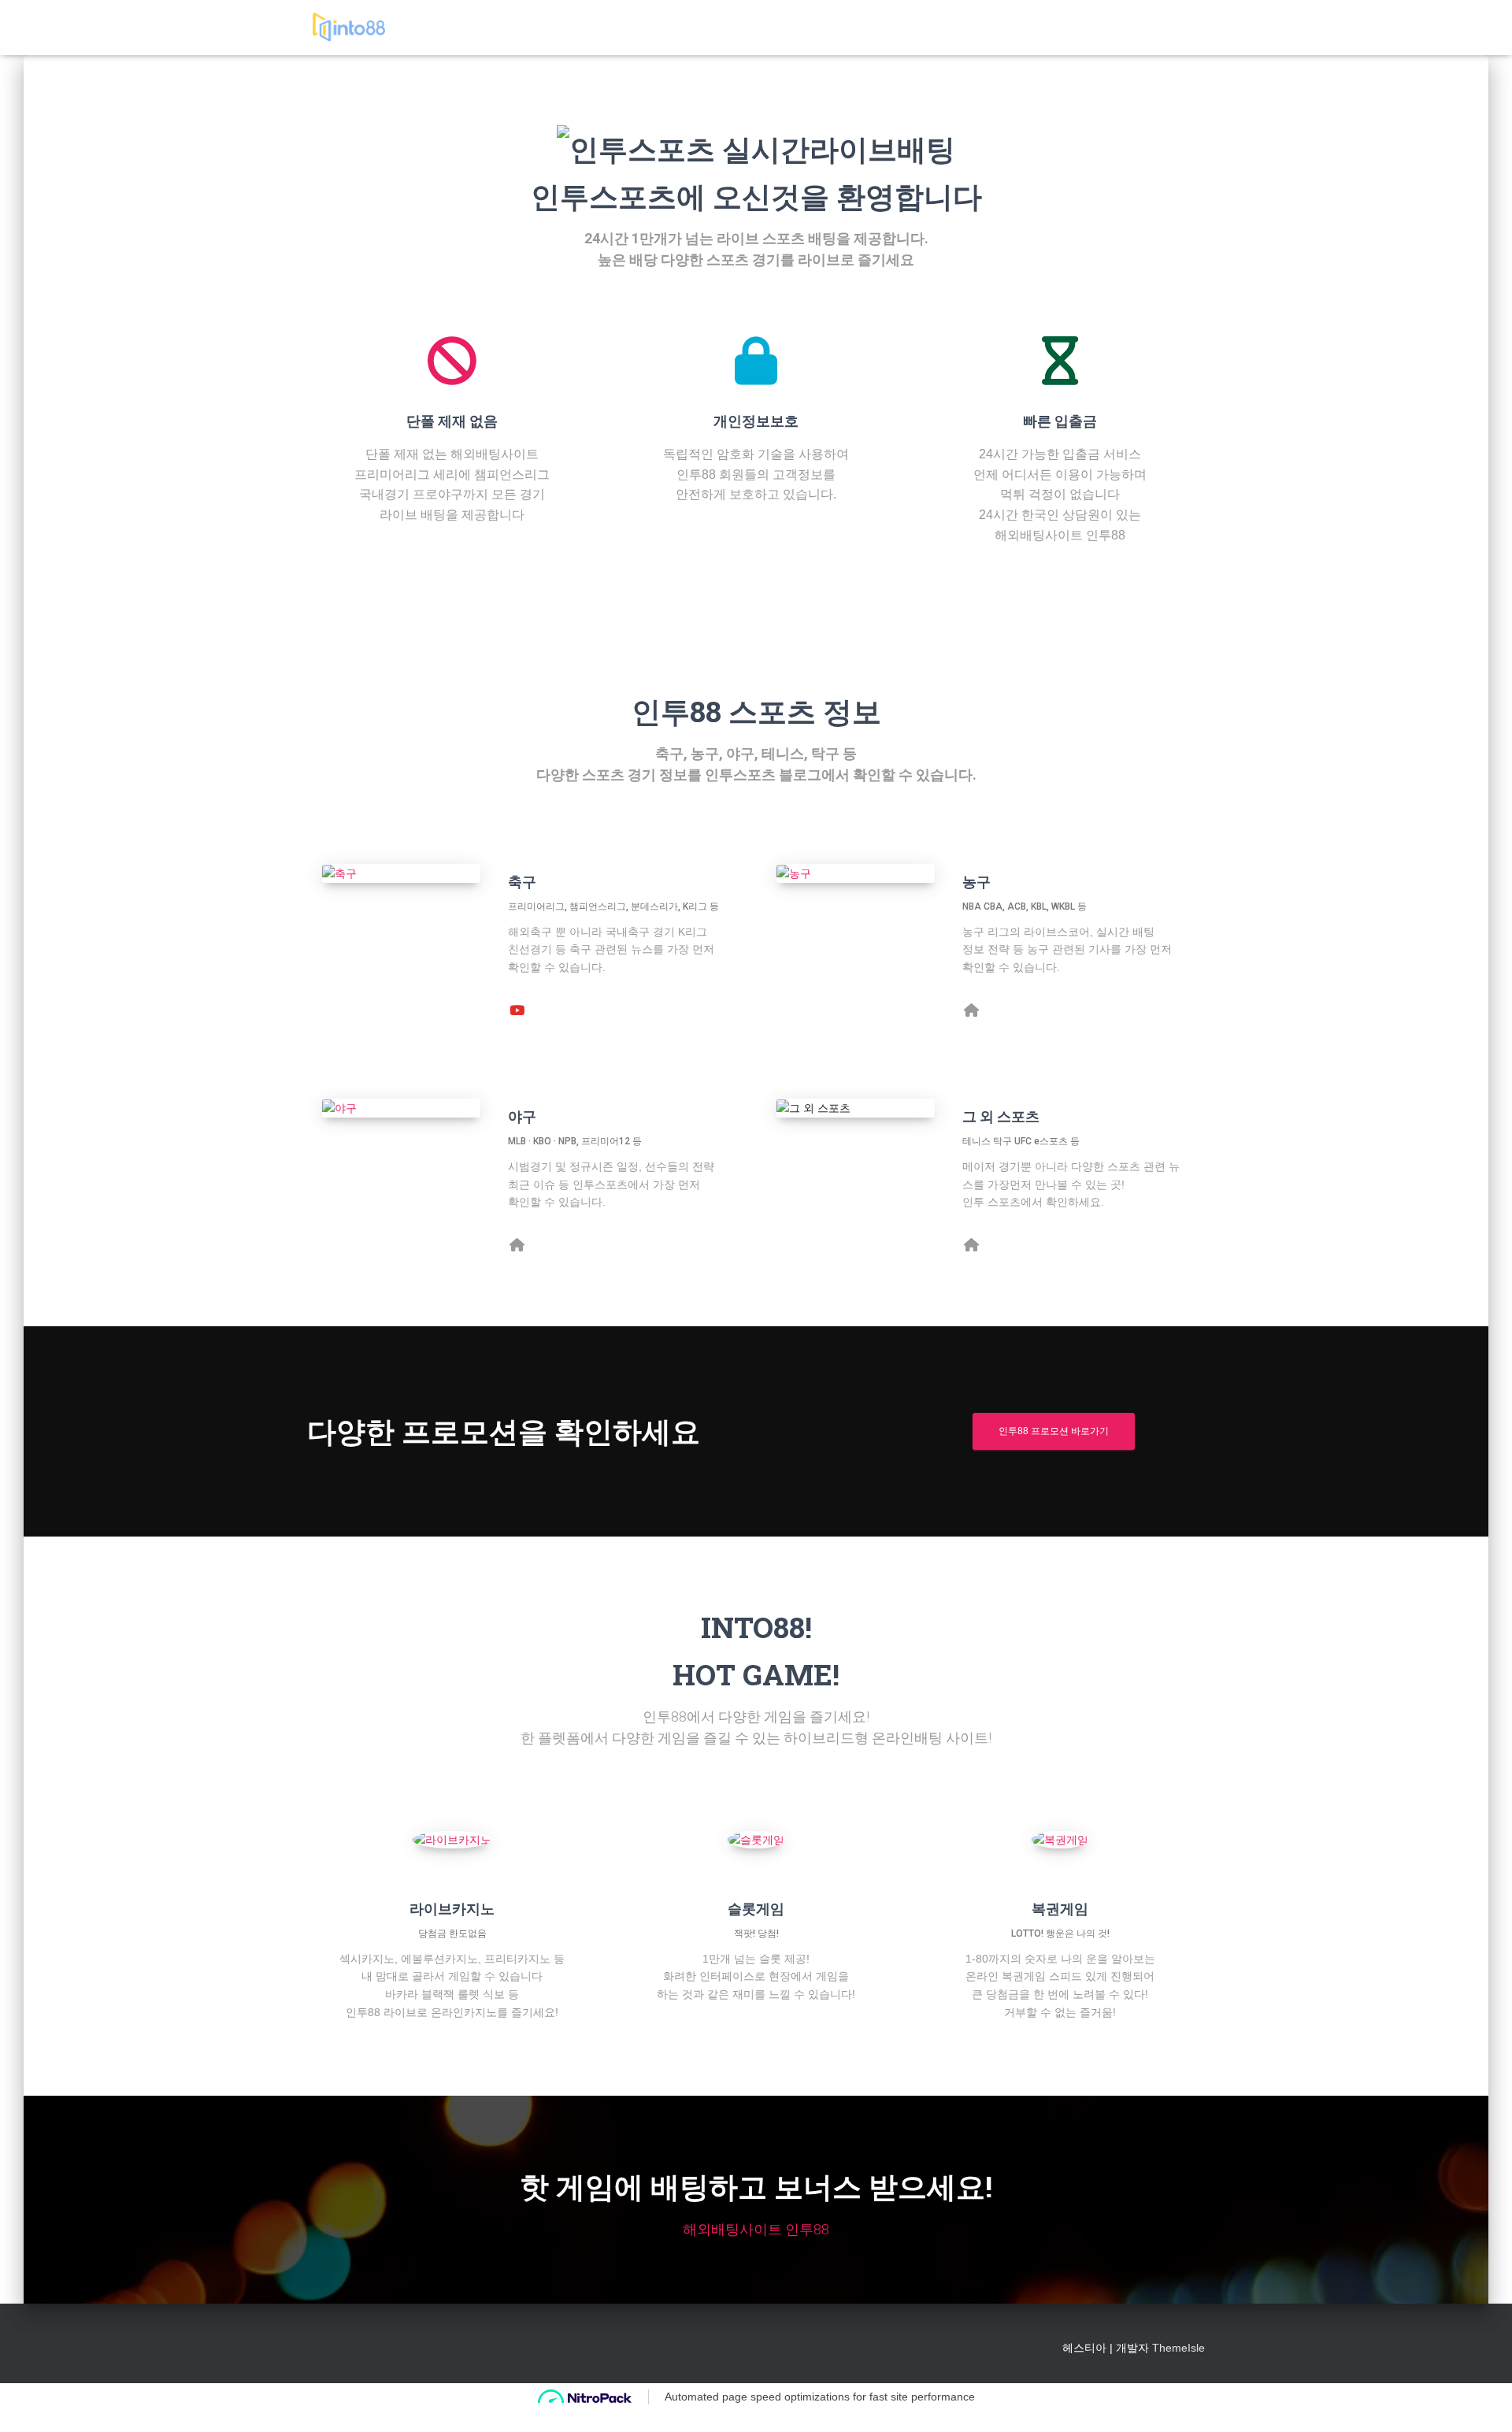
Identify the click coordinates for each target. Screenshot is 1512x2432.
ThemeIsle (1178, 2348)
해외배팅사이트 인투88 (756, 2229)
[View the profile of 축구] (517, 1009)
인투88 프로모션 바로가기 (1054, 1431)
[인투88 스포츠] (348, 28)
